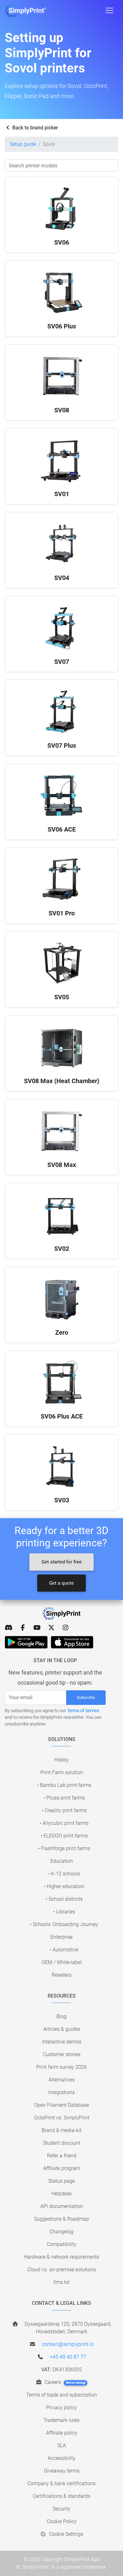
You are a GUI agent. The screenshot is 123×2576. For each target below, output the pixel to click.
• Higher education (64, 1886)
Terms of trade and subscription (61, 2395)
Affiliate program (62, 2168)
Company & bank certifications (61, 2483)
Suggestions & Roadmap (61, 2219)
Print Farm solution (62, 1772)
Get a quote (61, 1583)
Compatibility (61, 2244)
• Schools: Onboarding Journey (64, 1924)
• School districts (64, 1899)
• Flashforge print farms (64, 1848)
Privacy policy (61, 2408)
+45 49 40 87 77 (68, 2357)
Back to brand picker (34, 128)
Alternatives (62, 2080)
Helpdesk (62, 2194)
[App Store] (72, 1642)
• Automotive (64, 1950)
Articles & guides (62, 2029)
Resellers (62, 1975)
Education (62, 1861)
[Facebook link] (23, 1628)
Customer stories (62, 2054)
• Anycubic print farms (64, 1823)
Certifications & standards (61, 2496)
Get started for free (62, 1562)
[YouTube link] (37, 1628)
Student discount (62, 2143)
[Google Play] (26, 1642)
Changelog (61, 2232)
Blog (61, 2016)
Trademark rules (61, 2420)
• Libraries (64, 1912)
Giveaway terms (62, 2471)
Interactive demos (62, 2042)
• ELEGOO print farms (64, 1836)
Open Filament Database (61, 2105)
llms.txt (61, 2282)
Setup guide (23, 144)
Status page (61, 2181)
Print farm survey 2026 (61, 2067)
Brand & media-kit (61, 2130)
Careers (64, 2382)
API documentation (62, 2206)
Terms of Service (83, 1711)
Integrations (61, 2092)
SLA (62, 2445)
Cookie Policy (62, 2521)
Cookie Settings (65, 2534)
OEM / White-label (62, 1962)
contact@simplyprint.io (68, 2344)
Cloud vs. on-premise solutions (62, 2270)
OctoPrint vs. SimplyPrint (62, 2118)
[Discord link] (9, 1628)
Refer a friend (62, 2156)
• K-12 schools (64, 1874)
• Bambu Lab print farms (64, 1785)
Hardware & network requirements (61, 2257)
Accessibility (61, 2458)
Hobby (61, 1760)
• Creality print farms (64, 1810)
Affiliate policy (62, 2433)
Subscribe (86, 1697)
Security (61, 2509)
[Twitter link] (51, 1628)
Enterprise (61, 1937)
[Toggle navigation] (109, 10)
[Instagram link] (65, 1628)
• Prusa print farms (64, 1798)
